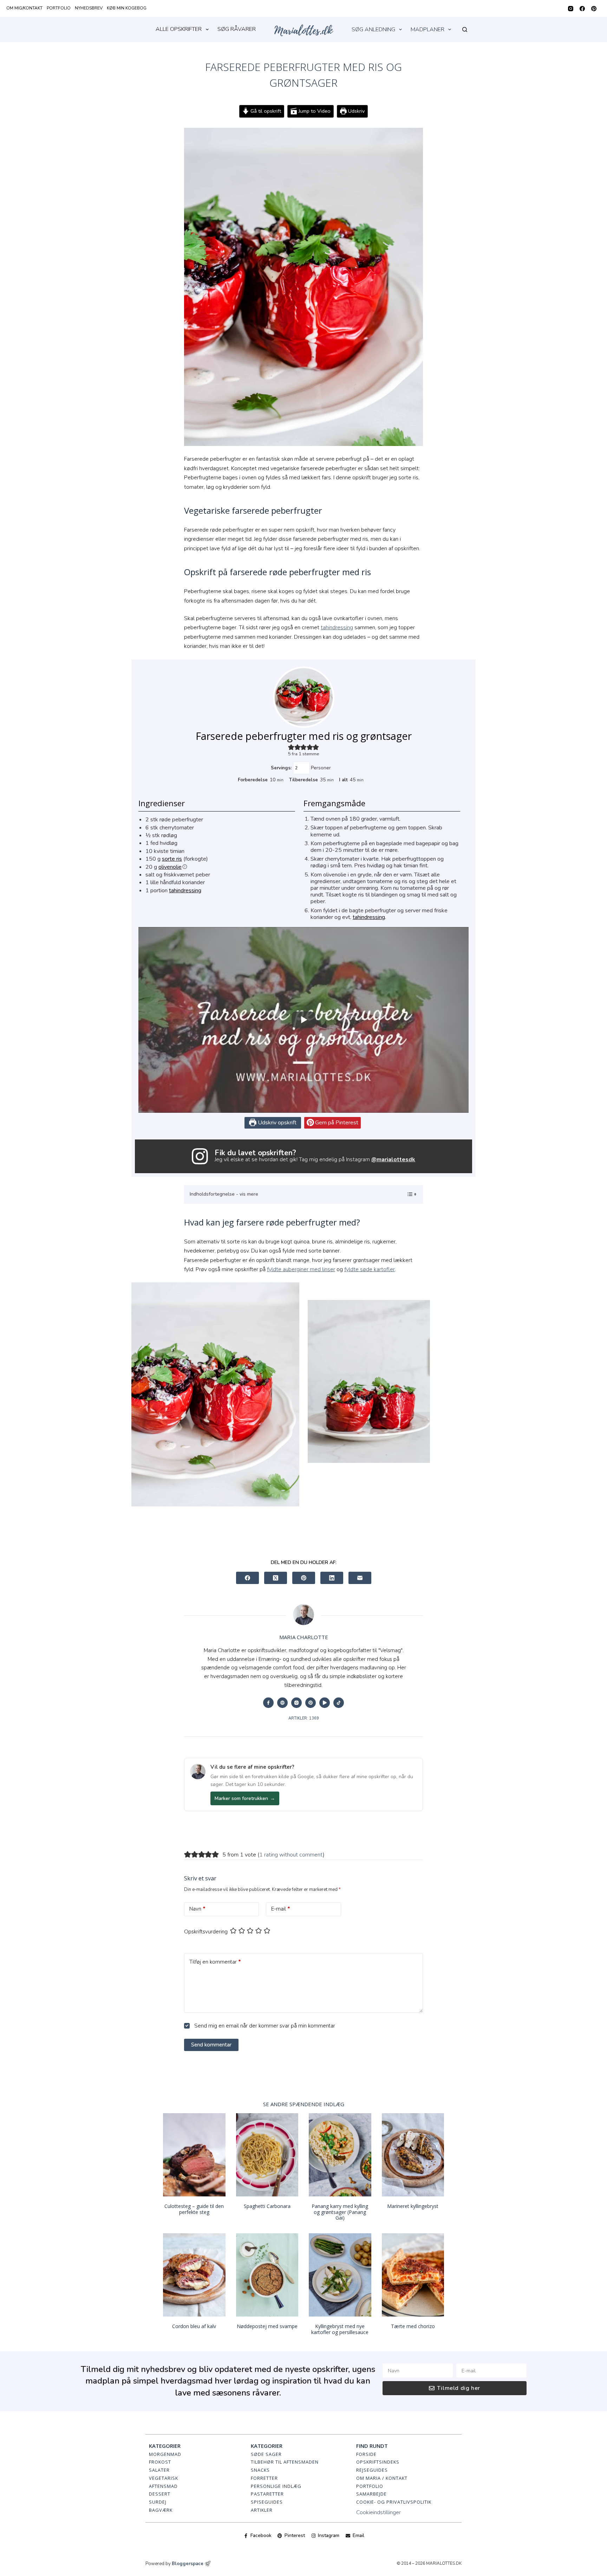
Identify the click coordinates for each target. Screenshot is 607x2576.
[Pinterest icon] (311, 1703)
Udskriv (356, 111)
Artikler (262, 2510)
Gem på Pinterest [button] (336, 1123)
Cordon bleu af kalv (194, 2326)
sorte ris (172, 859)
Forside (366, 2454)
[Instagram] (571, 9)
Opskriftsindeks (378, 2462)
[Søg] (465, 29)
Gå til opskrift (265, 111)
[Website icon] (282, 1703)
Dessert (160, 2494)
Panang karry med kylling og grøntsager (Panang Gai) (340, 2212)
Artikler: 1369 (304, 1718)
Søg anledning (373, 29)
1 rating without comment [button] (291, 1855)
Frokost (160, 2462)
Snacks (260, 2470)
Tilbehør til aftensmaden (285, 2462)
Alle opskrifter (179, 29)
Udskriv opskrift (276, 1123)
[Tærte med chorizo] (413, 2275)
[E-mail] (360, 1578)
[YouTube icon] (325, 1703)
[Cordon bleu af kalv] (194, 2275)
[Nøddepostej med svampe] (267, 2275)
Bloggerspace (188, 2564)
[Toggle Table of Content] (408, 1194)
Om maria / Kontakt (382, 2478)
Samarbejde (371, 2494)
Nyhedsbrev (89, 8)
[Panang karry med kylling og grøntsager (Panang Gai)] (340, 2155)
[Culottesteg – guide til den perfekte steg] (194, 2155)
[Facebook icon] (268, 1703)
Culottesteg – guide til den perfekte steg (194, 2209)
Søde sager (266, 2454)
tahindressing (337, 627)
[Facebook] (582, 9)
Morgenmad (165, 2454)
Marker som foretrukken (245, 1798)
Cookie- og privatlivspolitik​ (394, 2502)
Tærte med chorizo (413, 2326)
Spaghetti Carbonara (267, 2206)
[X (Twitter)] (276, 1578)
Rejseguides (372, 2470)
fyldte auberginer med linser (301, 1269)
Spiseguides (267, 2502)
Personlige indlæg (276, 2486)
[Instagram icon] (296, 1703)
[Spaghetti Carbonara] (267, 2155)
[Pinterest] (594, 9)
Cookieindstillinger (378, 2512)
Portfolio (59, 8)
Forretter (264, 2478)
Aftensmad (163, 2486)
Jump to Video (314, 111)
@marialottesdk (393, 1159)
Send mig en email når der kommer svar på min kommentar (264, 2026)
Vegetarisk (164, 2478)
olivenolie (170, 867)
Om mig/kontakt (24, 8)
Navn (197, 1909)
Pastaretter (267, 2494)
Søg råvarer (237, 29)
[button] (291, 747)
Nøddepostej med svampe (267, 2326)
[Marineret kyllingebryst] (413, 2155)
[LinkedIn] (332, 1578)
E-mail (281, 1909)
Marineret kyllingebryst (413, 2206)
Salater (159, 2470)
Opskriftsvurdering (206, 1932)
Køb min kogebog (127, 8)
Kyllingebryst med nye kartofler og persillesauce (340, 2329)
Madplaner (427, 29)
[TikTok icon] (339, 1703)
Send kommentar (211, 2045)
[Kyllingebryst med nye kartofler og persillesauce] (340, 2275)
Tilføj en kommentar (215, 1962)
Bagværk (161, 2510)
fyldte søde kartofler (370, 1269)
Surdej (158, 2502)
